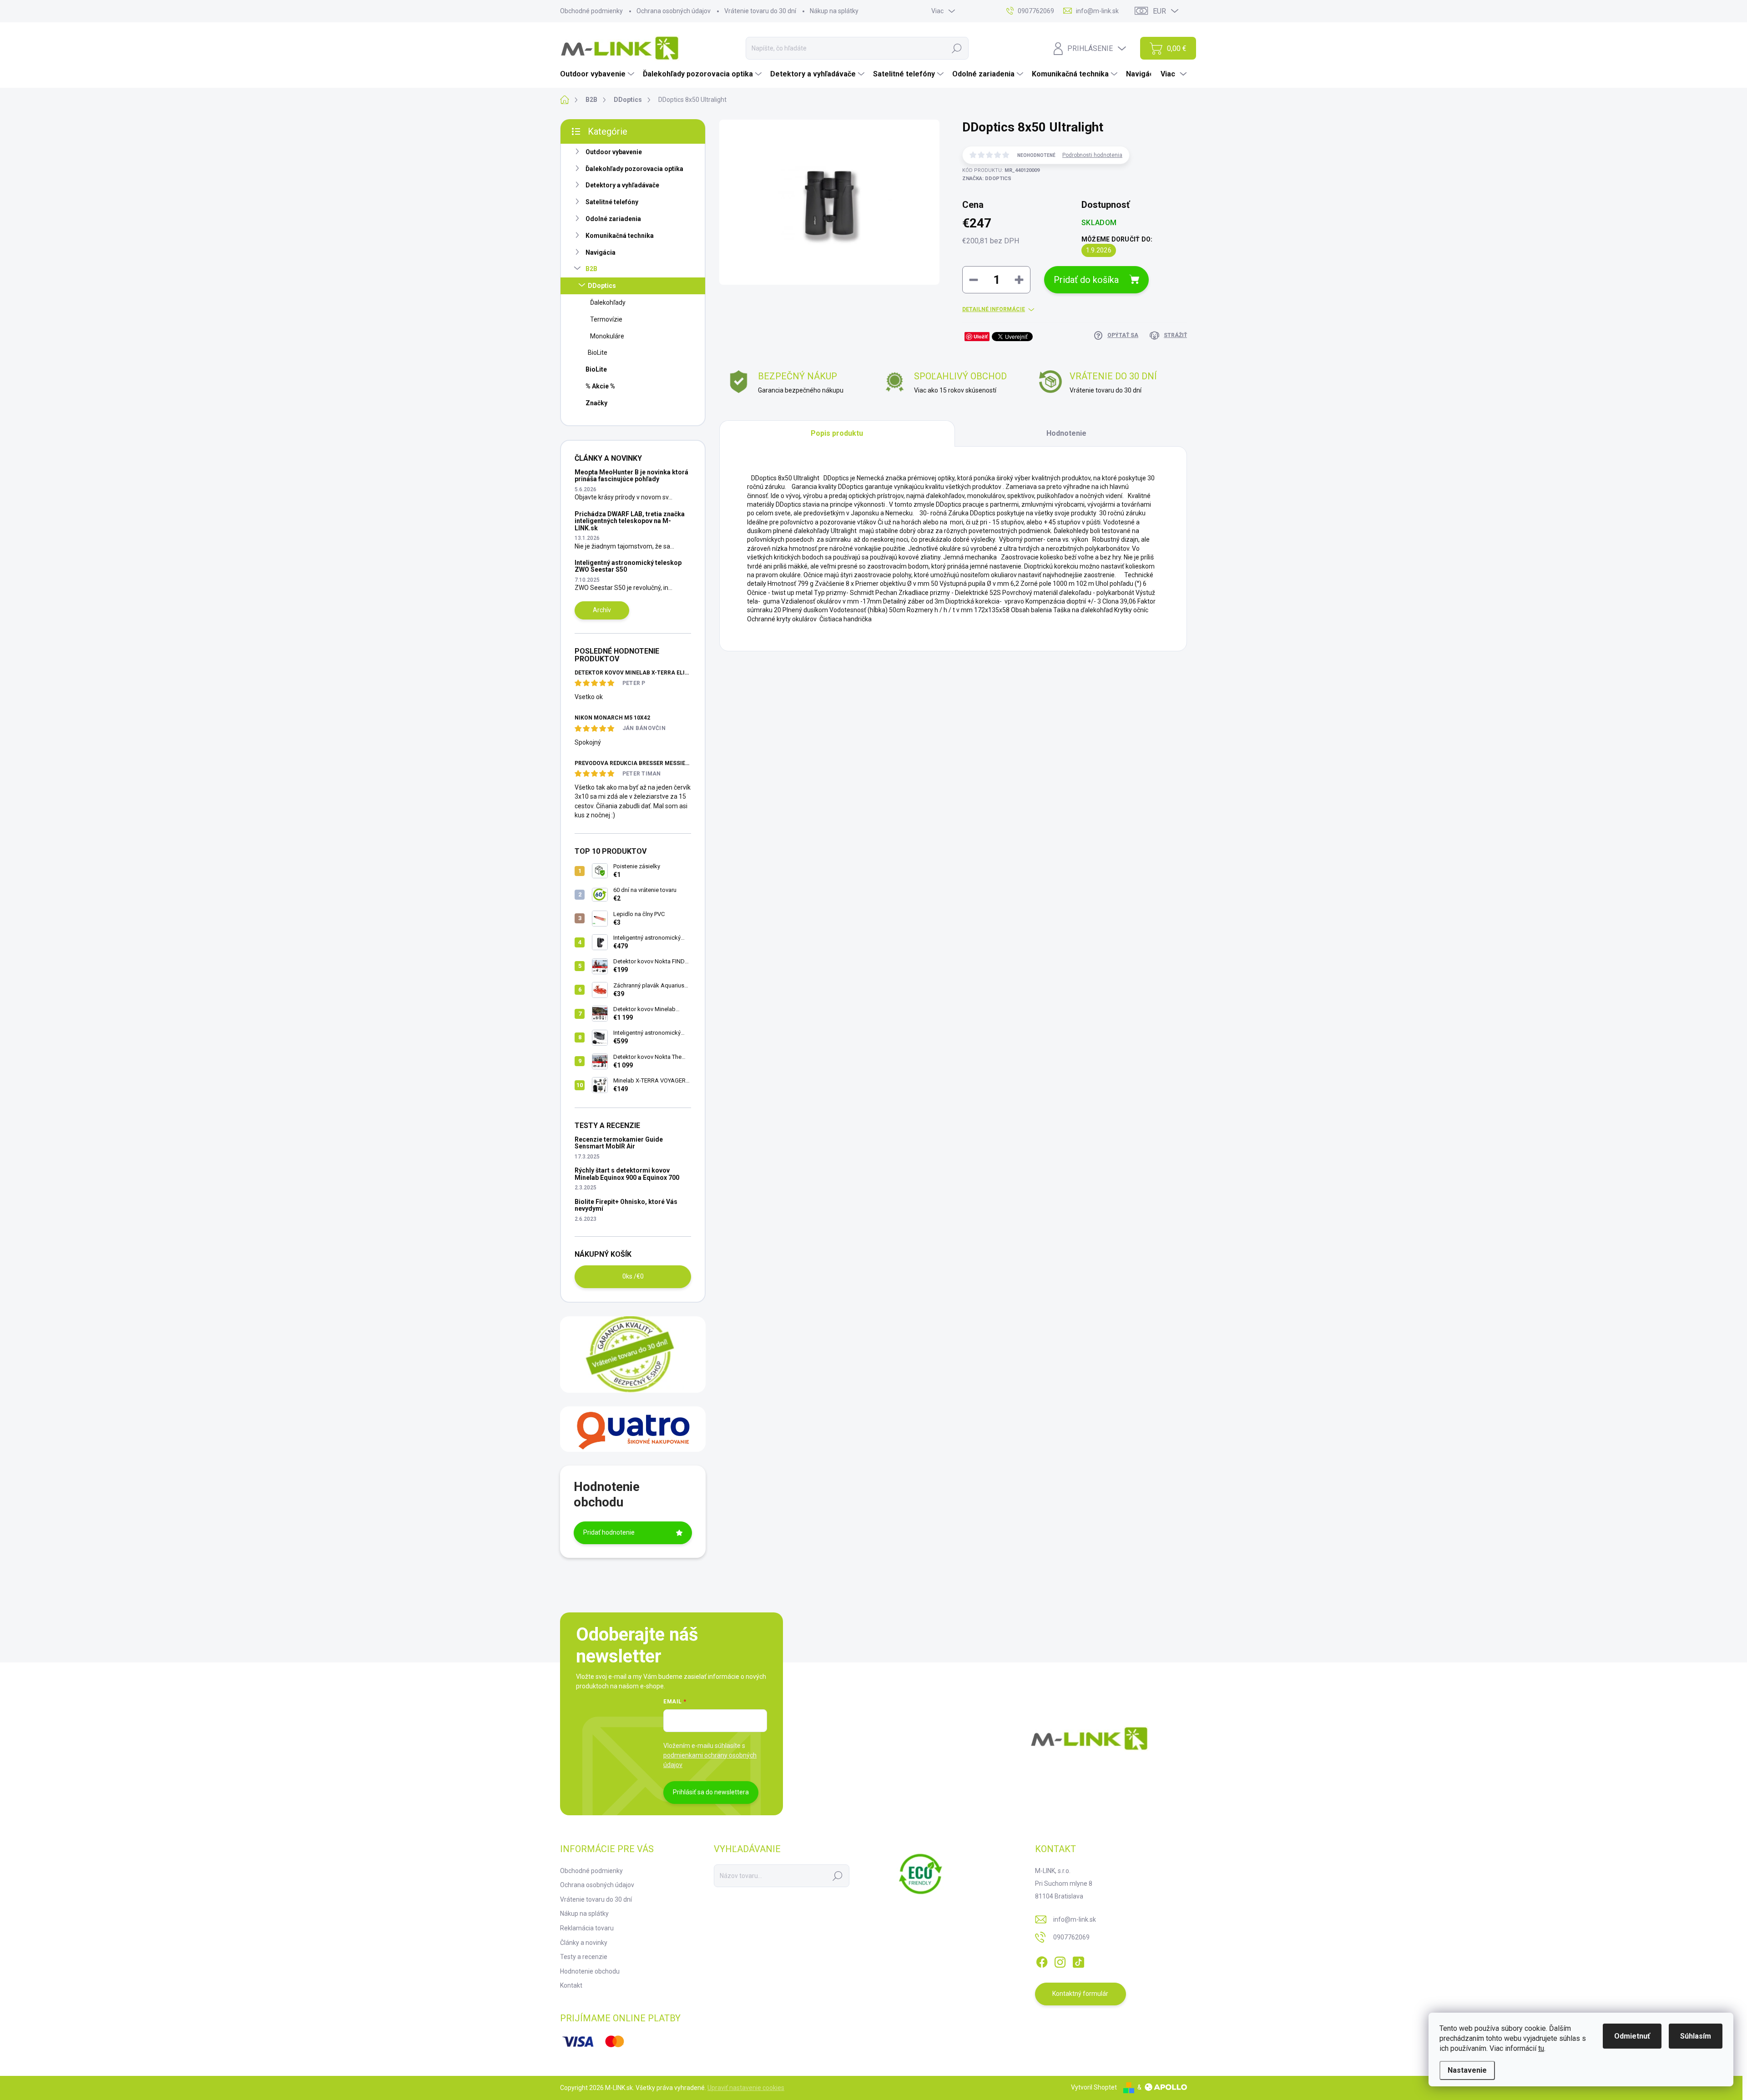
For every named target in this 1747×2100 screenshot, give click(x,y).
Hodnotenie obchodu (590, 1971)
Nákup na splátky (834, 11)
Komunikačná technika (620, 236)
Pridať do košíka (1086, 280)
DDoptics (602, 286)
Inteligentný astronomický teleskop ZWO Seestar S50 (628, 566)
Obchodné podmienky (591, 11)
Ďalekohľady (608, 302)
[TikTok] (1078, 1960)
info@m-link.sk (1075, 1919)
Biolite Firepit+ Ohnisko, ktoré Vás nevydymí (626, 1205)
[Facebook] (1042, 1960)
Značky (596, 403)
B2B (591, 269)
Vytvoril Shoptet (1094, 2087)
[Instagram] (1060, 1960)
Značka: (987, 179)
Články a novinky (584, 1943)
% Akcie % (600, 386)
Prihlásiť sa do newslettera (711, 1792)
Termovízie (606, 319)
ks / (633, 1276)
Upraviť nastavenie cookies (746, 2088)
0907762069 (1071, 1937)
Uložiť (981, 336)
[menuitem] (598, 74)
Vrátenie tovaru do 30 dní (760, 11)
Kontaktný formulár (1080, 1994)
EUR (1159, 11)
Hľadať (957, 48)
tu (1541, 2048)
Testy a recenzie (584, 1957)
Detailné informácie (994, 309)
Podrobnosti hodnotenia (1092, 155)
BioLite (598, 353)
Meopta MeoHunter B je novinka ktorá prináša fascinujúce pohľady (631, 476)
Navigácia (601, 252)
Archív (602, 610)
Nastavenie (1467, 2070)
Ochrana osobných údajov (674, 11)
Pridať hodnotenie (609, 1532)
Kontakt (571, 1985)
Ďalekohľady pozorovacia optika (634, 169)
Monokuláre (607, 336)
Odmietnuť (1632, 2036)
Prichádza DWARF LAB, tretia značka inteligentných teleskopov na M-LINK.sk (630, 521)
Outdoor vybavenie (614, 152)
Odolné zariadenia (613, 219)
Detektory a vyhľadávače (622, 185)
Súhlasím (1696, 2036)
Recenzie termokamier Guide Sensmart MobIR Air (619, 1143)
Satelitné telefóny (612, 202)
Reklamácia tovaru (587, 1928)
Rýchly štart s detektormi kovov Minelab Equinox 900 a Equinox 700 (627, 1174)
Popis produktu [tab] (837, 433)
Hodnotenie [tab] (1066, 433)
